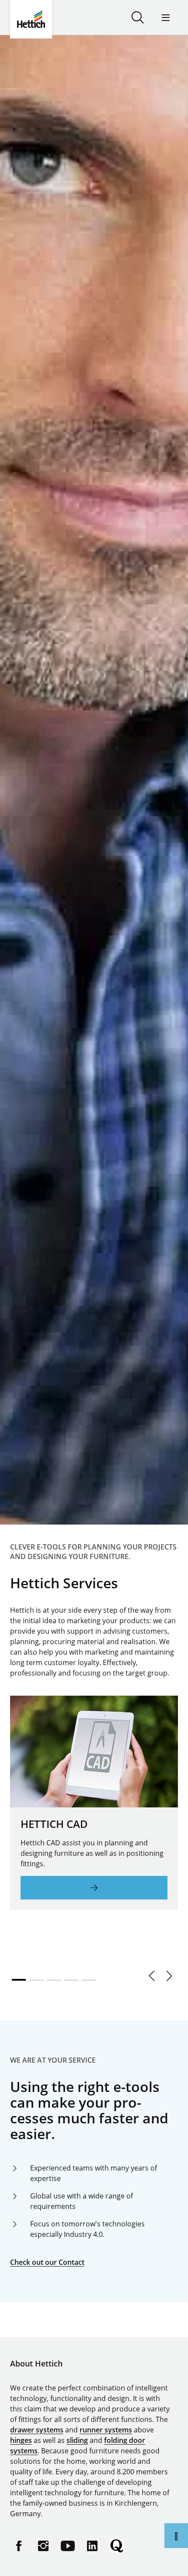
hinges (21, 2440)
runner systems (106, 2430)
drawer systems (37, 2430)
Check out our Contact (47, 2262)
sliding (77, 2440)
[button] (152, 1976)
